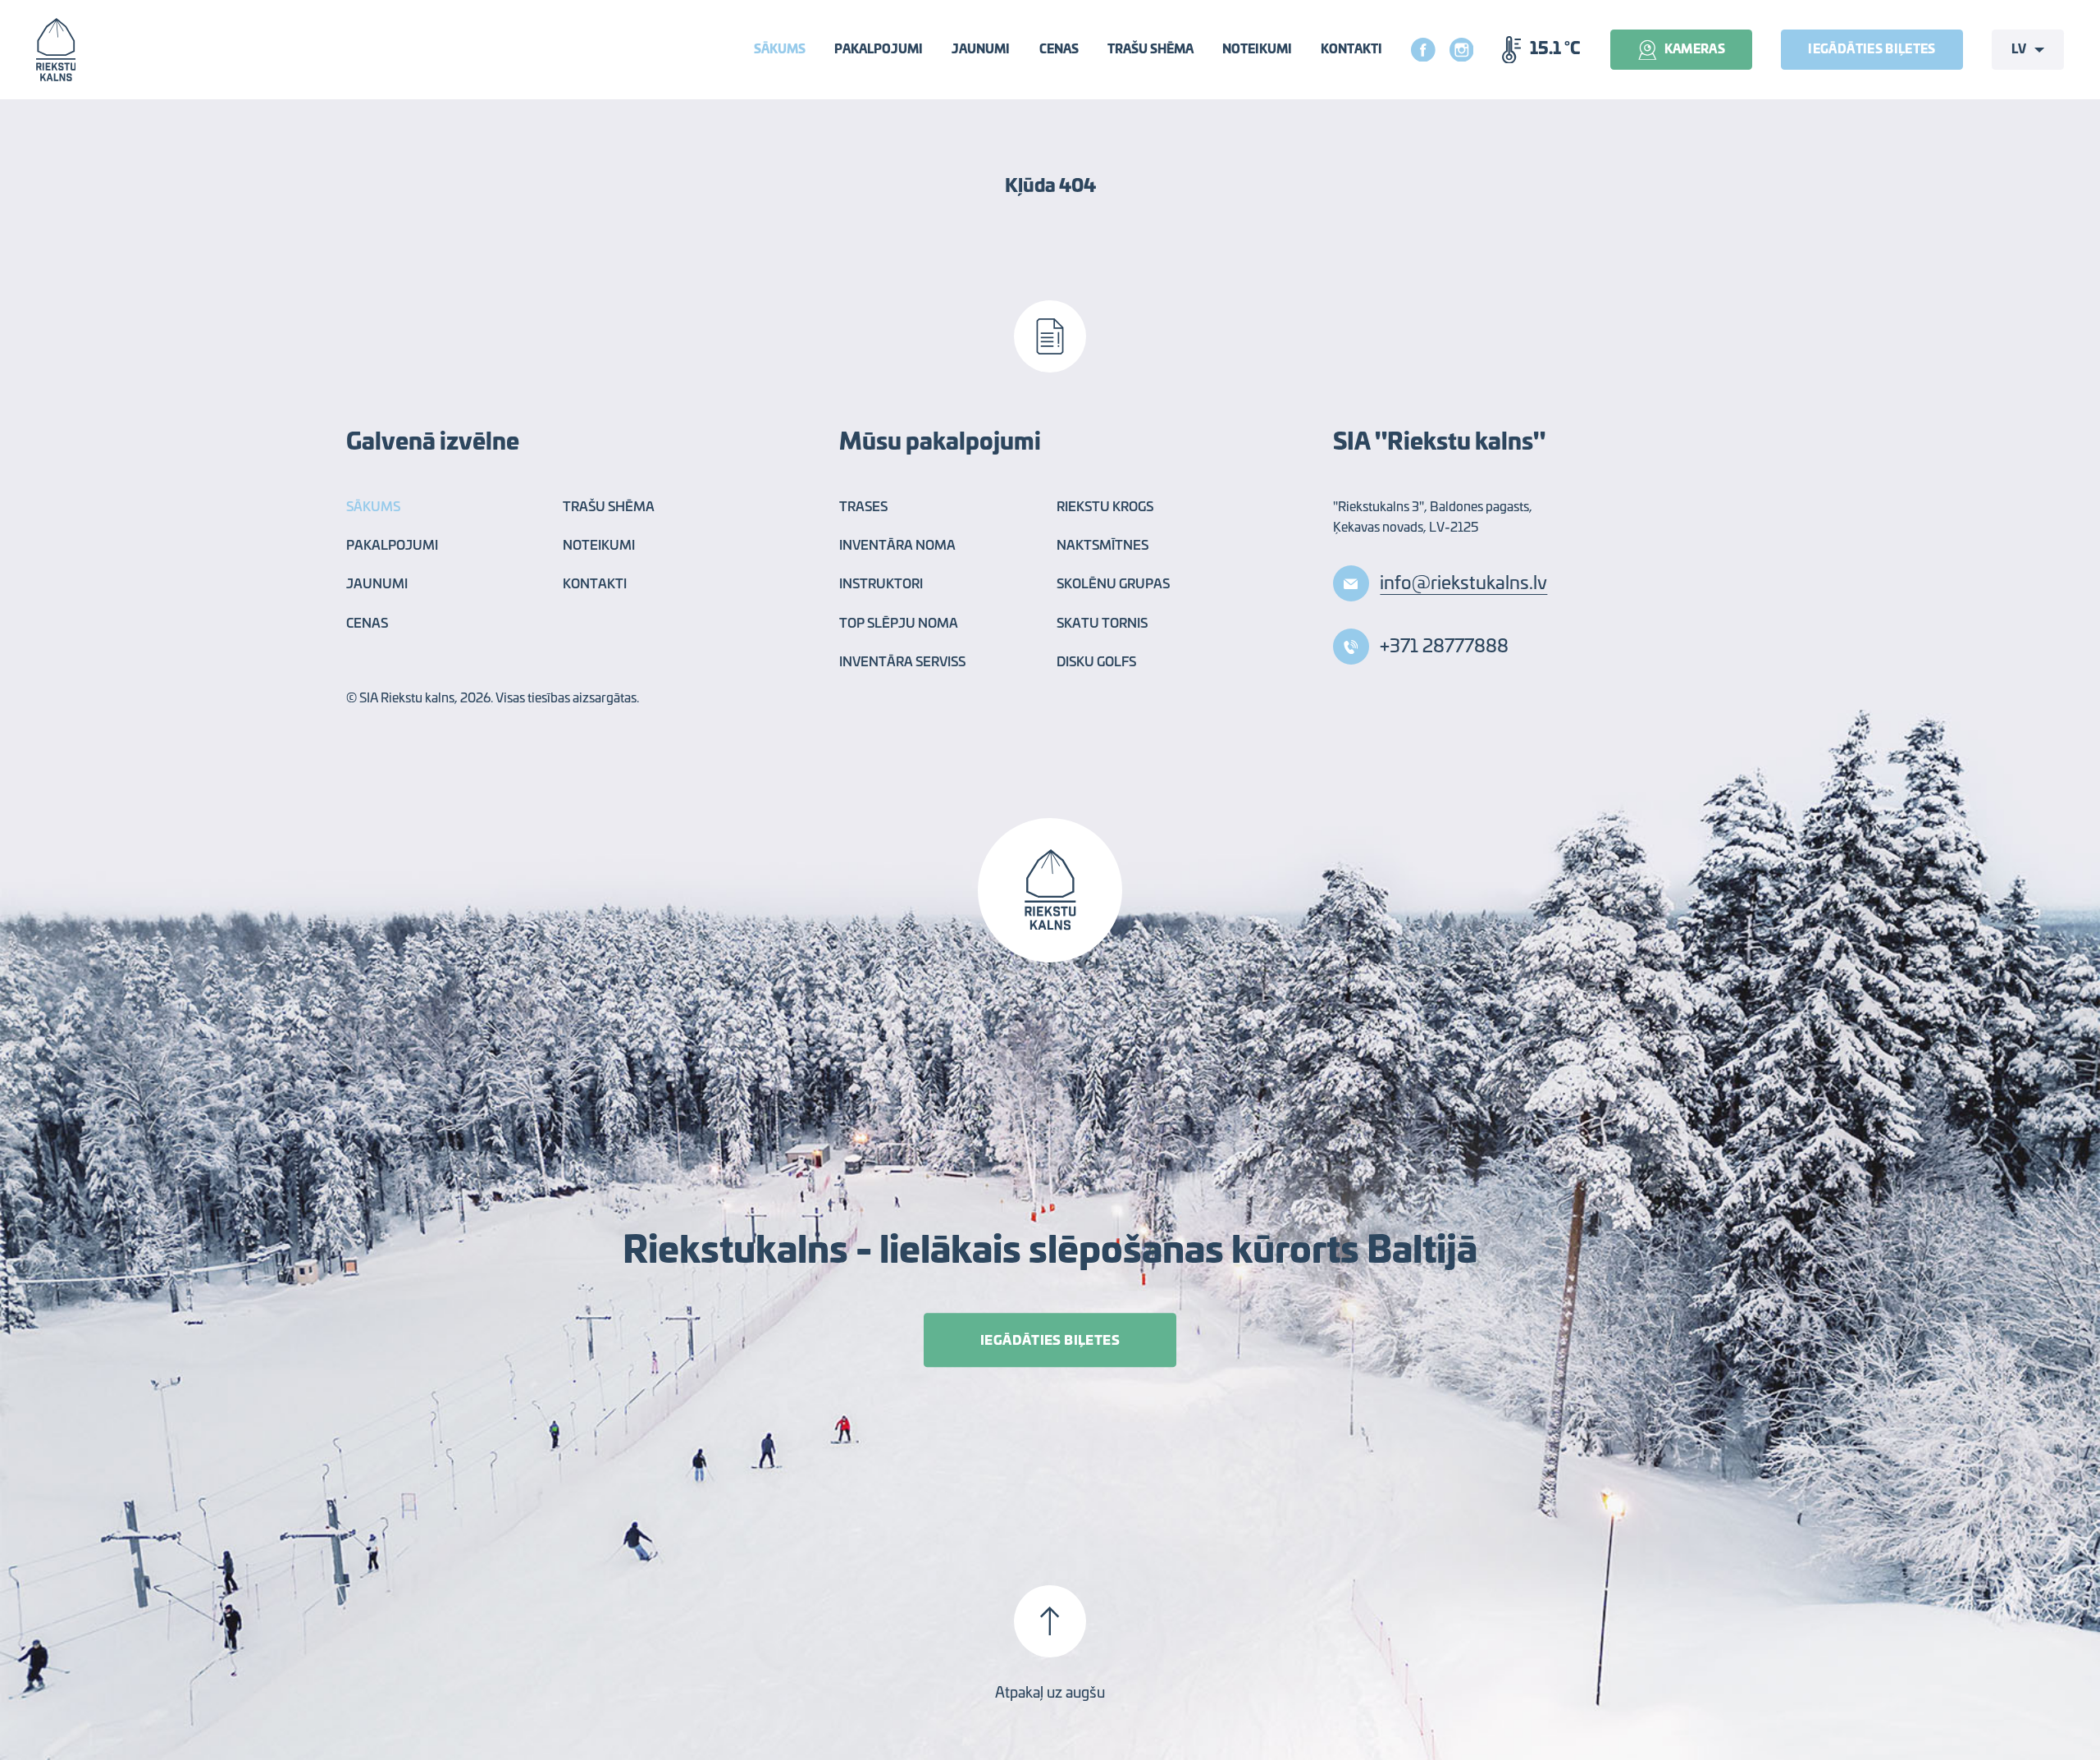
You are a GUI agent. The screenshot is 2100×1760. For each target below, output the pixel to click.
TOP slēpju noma (899, 624)
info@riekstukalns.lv (1463, 583)
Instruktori (881, 585)
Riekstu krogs (1105, 507)
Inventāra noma (897, 546)
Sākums (780, 50)
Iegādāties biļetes (1872, 50)
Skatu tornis (1102, 624)
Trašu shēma (1150, 50)
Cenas (1059, 50)
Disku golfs (1096, 663)
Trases (863, 507)
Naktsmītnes (1102, 546)
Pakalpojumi (879, 50)
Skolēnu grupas (1113, 585)
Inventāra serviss (902, 663)
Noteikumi (1257, 50)
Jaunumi (981, 50)
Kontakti (1351, 50)
